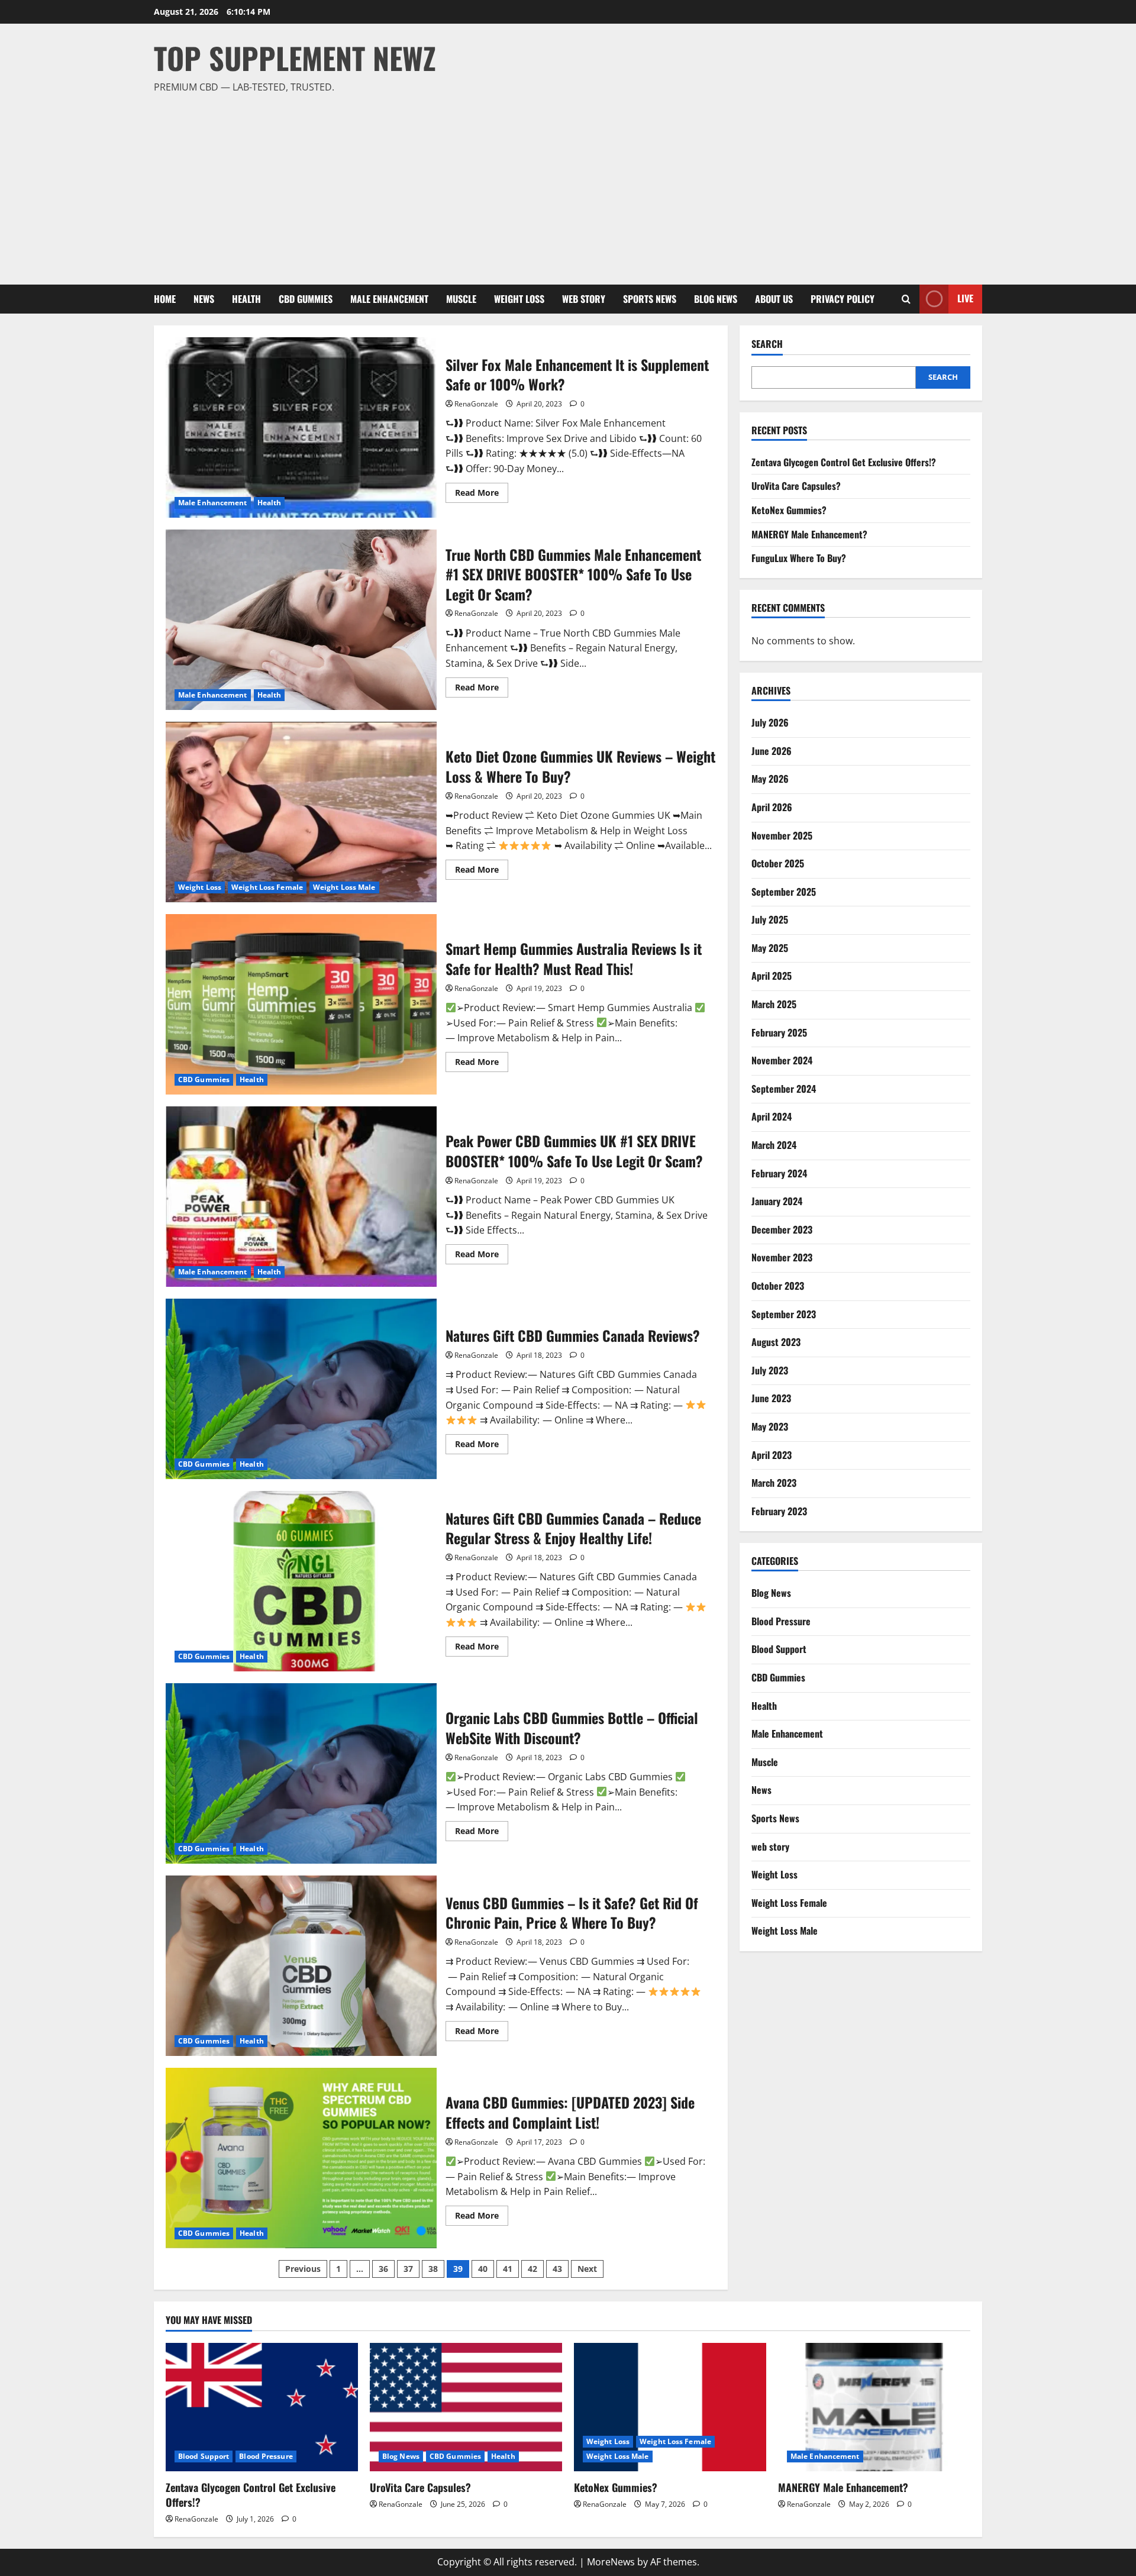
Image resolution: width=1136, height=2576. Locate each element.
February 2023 (779, 1511)
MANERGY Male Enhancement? (809, 534)
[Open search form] (906, 299)
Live (965, 298)
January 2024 (777, 1201)
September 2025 (784, 892)
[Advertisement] (565, 184)
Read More (482, 495)
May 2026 (770, 779)
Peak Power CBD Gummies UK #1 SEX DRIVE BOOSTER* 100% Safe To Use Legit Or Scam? (301, 1197)
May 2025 (770, 948)
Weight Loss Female (267, 887)
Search (767, 344)
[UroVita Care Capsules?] (466, 2407)
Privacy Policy (843, 299)
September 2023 (784, 1314)
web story (584, 299)
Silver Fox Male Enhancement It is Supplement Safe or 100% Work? (301, 427)
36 (383, 2269)
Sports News (650, 299)
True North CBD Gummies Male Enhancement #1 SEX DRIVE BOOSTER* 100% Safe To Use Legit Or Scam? (301, 620)
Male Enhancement (389, 299)
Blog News (716, 299)
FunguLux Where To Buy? (799, 558)
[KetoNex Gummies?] (670, 2407)
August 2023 (776, 1342)
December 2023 (782, 1229)
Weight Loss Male (344, 887)
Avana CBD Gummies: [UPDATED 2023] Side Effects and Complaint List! (301, 2158)
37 (408, 2269)
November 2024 (782, 1060)
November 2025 (782, 835)
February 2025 (779, 1032)
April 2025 (772, 976)
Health (246, 299)
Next (587, 2269)
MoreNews (611, 2562)
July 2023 (770, 1370)
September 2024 (784, 1089)
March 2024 (774, 1145)
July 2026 (770, 722)
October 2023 (778, 1286)
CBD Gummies (306, 299)
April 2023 (772, 1455)
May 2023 (770, 1426)
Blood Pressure (781, 1621)
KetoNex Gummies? (789, 510)
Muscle (461, 299)
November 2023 (782, 1257)
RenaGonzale (476, 404)
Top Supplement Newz (295, 57)
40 (483, 2269)
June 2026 (772, 751)
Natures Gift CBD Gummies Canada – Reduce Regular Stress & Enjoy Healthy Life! (301, 1581)
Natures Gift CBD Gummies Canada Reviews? (301, 1389)
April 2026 (772, 807)
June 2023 (771, 1398)
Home (165, 299)
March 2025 (774, 1004)
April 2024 (772, 1116)
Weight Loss (519, 299)
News (204, 299)
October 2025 (778, 863)
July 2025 (770, 919)
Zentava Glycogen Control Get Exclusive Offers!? (844, 462)
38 (433, 2269)
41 (508, 2269)
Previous (303, 2269)
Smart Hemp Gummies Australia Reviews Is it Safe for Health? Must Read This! (301, 1004)
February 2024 (779, 1173)
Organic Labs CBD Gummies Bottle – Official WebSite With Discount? (301, 1773)
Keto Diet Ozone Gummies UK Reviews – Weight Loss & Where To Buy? (301, 812)
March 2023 (774, 1483)
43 (557, 2269)
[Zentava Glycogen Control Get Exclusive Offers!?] (262, 2407)
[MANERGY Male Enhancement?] (874, 2407)
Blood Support (779, 1649)
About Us (774, 299)
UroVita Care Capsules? (796, 486)
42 (532, 2269)
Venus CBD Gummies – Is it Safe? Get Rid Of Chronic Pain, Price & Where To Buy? (301, 1966)
